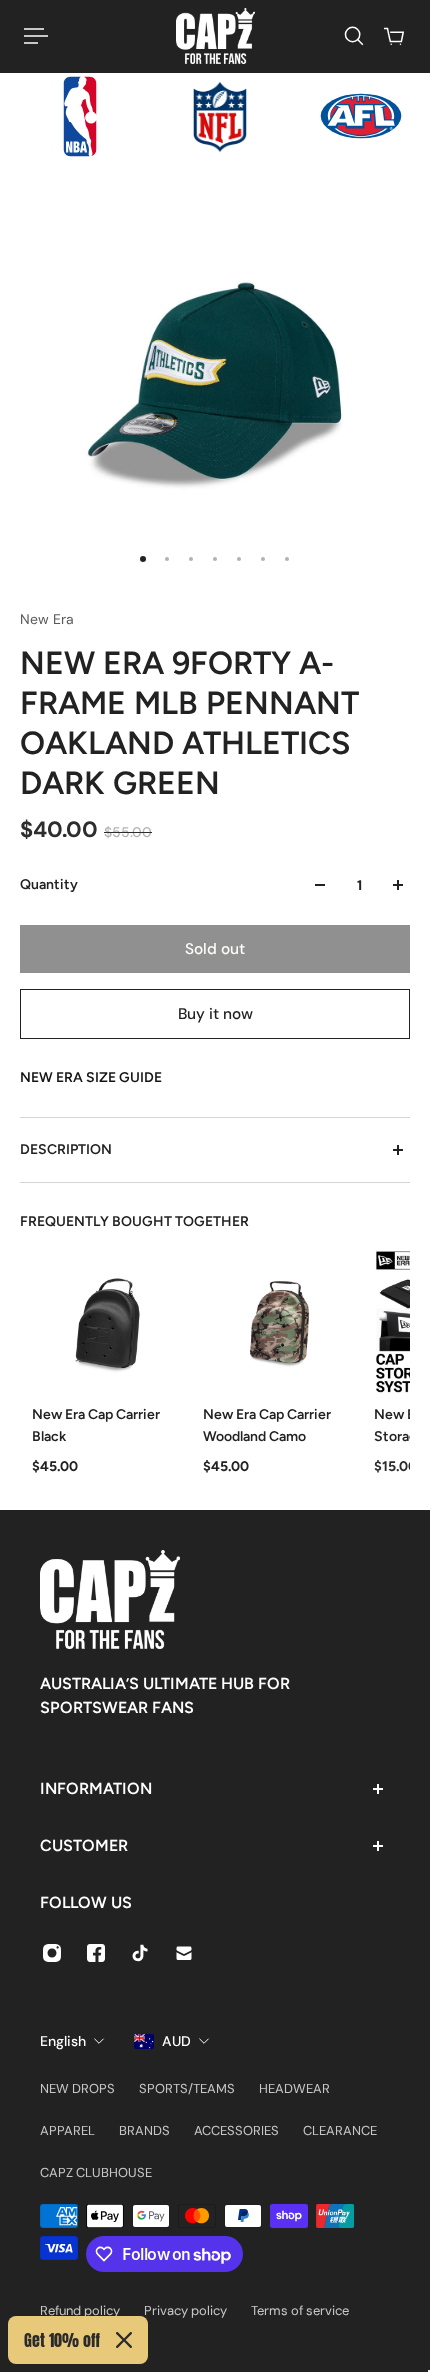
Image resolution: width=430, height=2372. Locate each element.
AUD (176, 2041)
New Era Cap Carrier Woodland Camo (267, 1425)
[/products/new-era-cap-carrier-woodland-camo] (276, 1322)
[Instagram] (52, 1953)
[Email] (184, 1953)
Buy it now (215, 1014)
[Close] (124, 2340)
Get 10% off (62, 2340)
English (63, 2041)
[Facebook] (96, 1953)
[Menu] (36, 36)
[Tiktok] (140, 1953)
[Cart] (394, 36)
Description (66, 1149)
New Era (47, 619)
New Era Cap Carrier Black (96, 1425)
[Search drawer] (354, 36)
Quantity (49, 884)
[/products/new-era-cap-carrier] (105, 1322)
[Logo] (215, 36)
